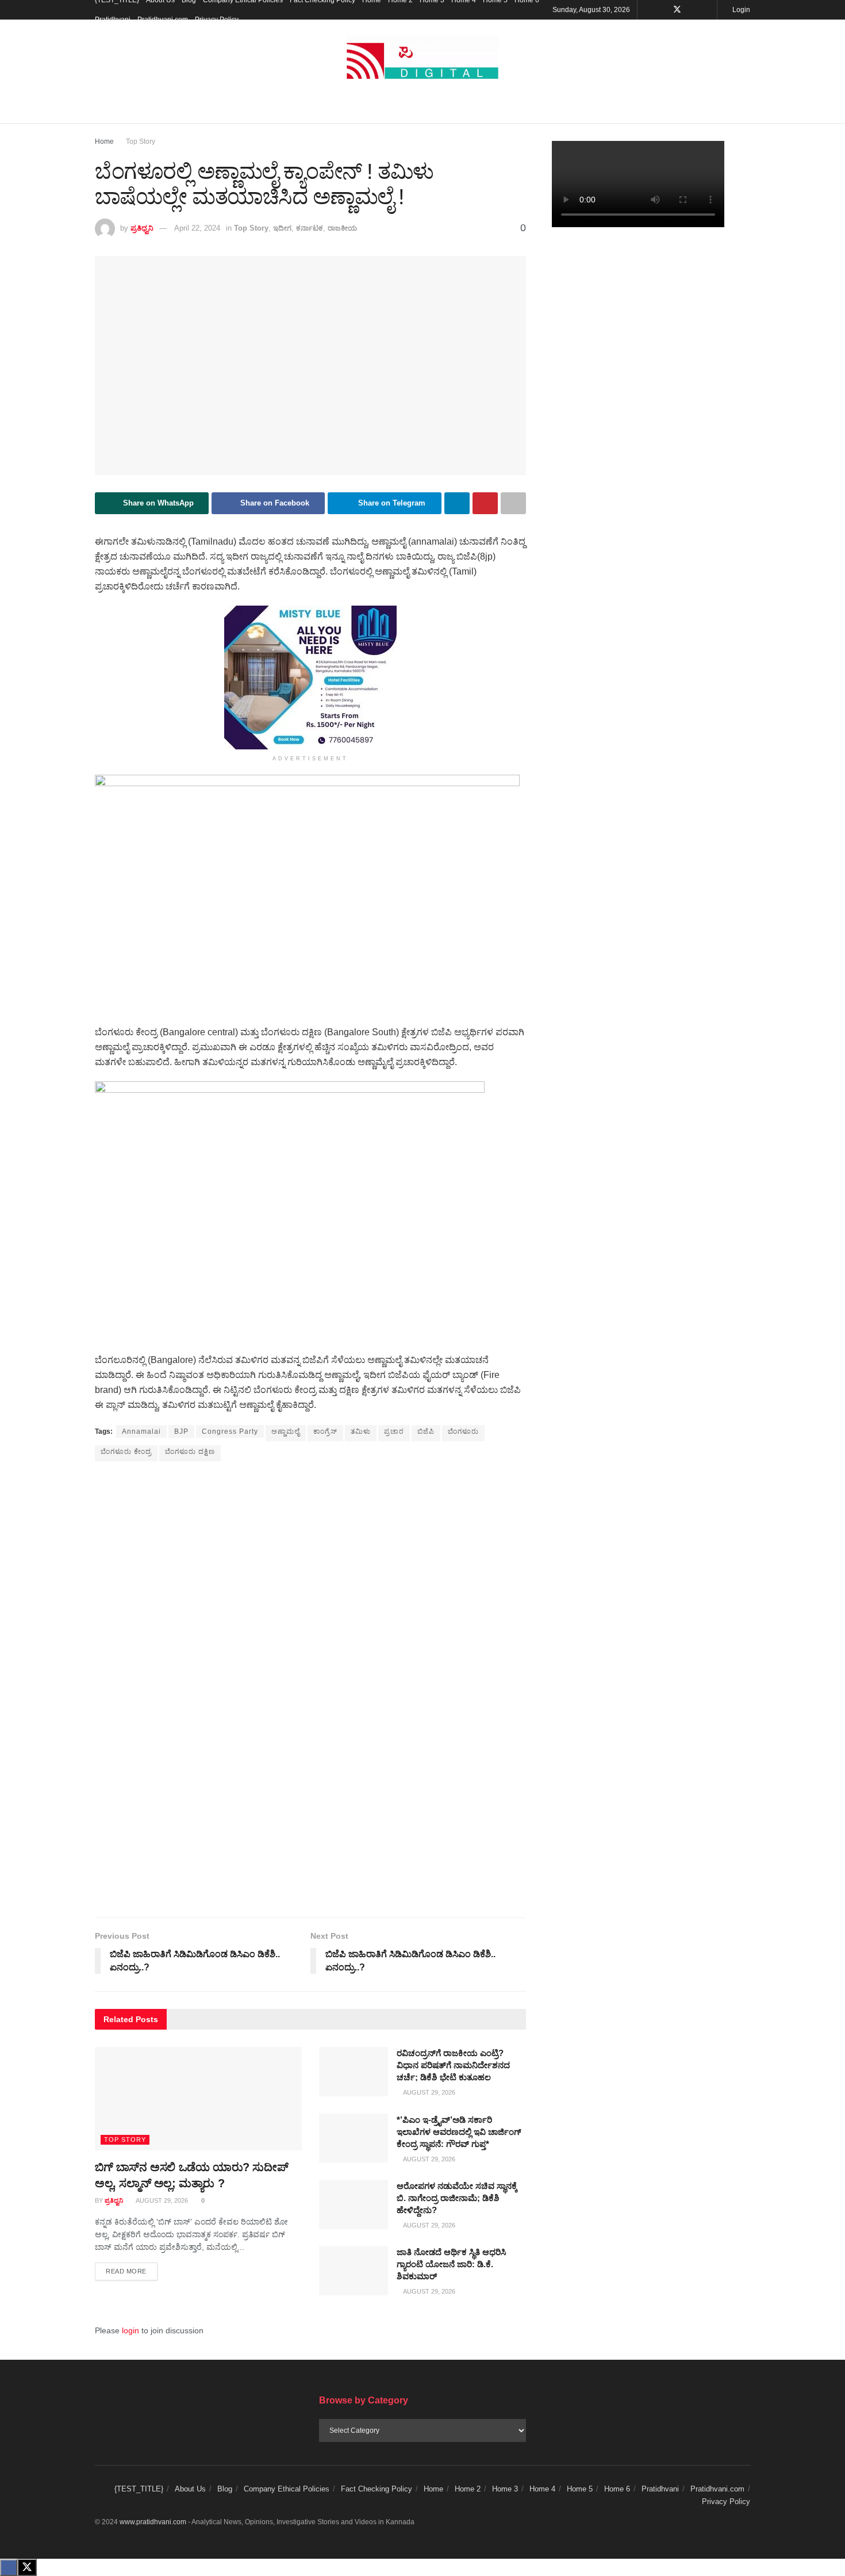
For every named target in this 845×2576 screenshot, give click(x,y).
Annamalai (141, 1431)
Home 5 (580, 2489)
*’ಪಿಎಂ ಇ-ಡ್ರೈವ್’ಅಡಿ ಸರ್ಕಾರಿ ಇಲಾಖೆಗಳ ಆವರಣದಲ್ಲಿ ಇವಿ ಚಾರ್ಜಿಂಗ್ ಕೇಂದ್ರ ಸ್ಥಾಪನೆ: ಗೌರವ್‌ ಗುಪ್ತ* (459, 2132)
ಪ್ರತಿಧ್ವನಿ (142, 228)
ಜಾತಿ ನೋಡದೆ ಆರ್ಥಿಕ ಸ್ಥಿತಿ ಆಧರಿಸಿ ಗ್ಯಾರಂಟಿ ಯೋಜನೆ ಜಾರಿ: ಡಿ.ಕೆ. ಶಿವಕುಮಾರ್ (452, 2264)
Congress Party (230, 1431)
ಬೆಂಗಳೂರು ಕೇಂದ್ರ (126, 1452)
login (130, 2330)
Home (104, 141)
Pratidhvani (113, 20)
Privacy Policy (217, 20)
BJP (181, 1431)
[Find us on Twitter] (677, 10)
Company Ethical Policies (287, 2489)
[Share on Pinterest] (485, 503)
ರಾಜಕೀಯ (342, 228)
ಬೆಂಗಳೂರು (463, 1431)
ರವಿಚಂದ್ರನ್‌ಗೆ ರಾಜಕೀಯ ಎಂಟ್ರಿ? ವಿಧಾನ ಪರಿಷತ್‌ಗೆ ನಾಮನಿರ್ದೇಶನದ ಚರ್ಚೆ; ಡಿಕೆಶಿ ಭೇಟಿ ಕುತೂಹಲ (453, 2065)
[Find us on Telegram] (707, 10)
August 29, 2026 (161, 2200)
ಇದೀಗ (282, 228)
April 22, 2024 (197, 228)
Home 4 (542, 2489)
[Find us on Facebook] (662, 10)
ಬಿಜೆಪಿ (426, 1431)
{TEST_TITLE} (139, 2489)
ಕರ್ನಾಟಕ (310, 228)
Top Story (141, 141)
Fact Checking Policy (377, 2489)
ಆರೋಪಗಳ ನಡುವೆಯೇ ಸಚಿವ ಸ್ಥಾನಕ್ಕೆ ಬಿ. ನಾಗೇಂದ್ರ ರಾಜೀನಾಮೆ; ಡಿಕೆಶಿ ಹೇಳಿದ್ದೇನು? (457, 2198)
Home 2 (468, 2489)
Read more (132, 2271)
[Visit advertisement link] (310, 678)
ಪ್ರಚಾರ (394, 1431)
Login (740, 10)
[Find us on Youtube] (692, 10)
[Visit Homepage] (422, 57)
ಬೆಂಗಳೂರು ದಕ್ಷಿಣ (190, 1452)
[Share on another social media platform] (513, 503)
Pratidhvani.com (163, 20)
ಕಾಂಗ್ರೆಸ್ (325, 1431)
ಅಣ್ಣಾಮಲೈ (286, 1431)
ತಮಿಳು (361, 1431)
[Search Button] (746, 109)
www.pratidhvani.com (153, 2522)
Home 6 (617, 2489)
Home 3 (505, 2489)
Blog (225, 2489)
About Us (190, 2489)
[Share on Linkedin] (457, 503)
